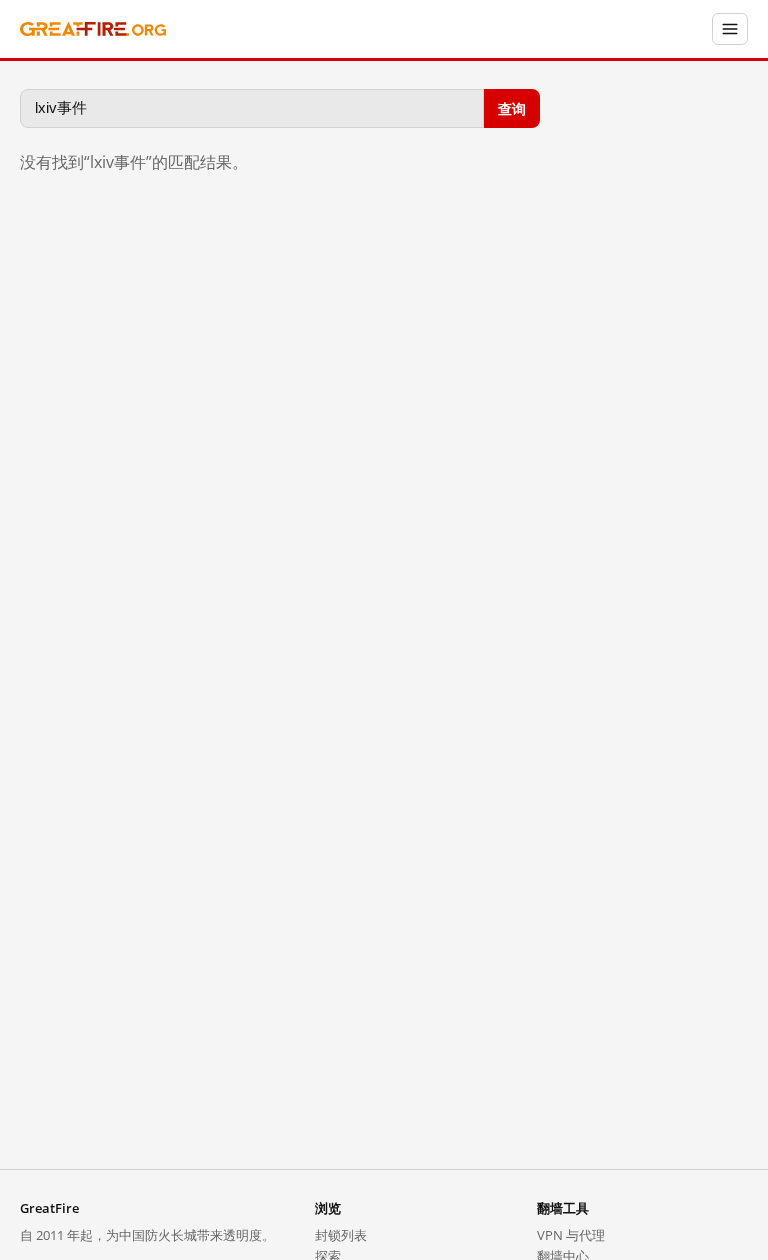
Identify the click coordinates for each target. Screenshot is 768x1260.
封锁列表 (341, 1235)
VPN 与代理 (571, 1235)
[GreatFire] (93, 29)
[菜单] (730, 29)
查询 (512, 107)
